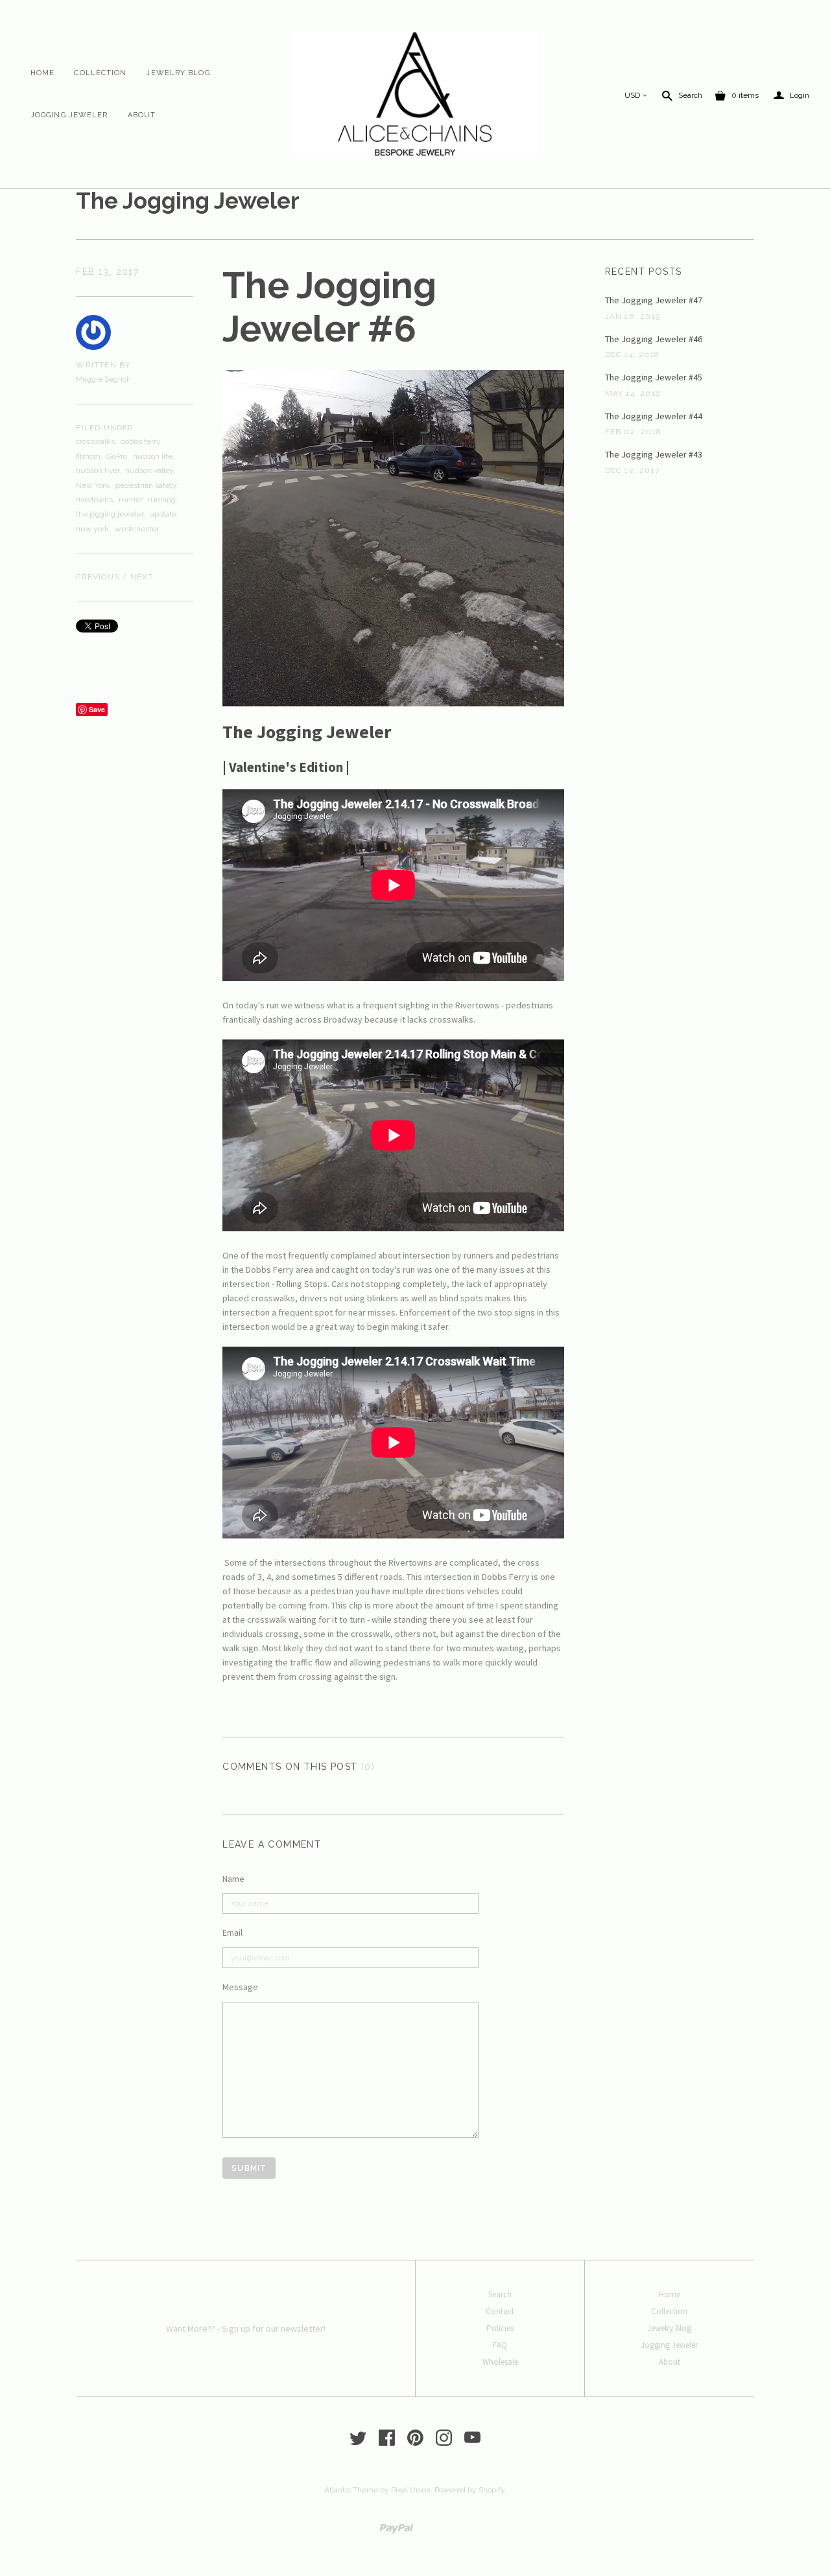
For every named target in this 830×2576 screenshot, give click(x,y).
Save (97, 709)
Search (690, 95)
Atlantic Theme (351, 2490)
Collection (100, 73)
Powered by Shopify (469, 2490)
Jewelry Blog (178, 73)
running (162, 500)
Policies (500, 2328)
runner (130, 500)
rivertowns (94, 500)
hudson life (153, 456)
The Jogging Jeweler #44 (654, 416)
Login (791, 96)
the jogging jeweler (110, 514)
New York (93, 485)
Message (240, 1987)
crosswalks (95, 441)
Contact (500, 2311)
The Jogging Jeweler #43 (654, 454)
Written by (103, 365)
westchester (137, 529)
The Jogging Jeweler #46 (654, 339)
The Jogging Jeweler (188, 201)
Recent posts (644, 272)
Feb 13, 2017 (107, 272)
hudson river (98, 470)
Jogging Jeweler (69, 115)
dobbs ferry (140, 441)
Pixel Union (411, 2490)
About (142, 115)
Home (42, 73)
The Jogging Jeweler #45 (654, 377)
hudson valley (149, 470)
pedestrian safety (146, 485)
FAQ (500, 2345)
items (745, 95)
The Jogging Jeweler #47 (654, 300)
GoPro (117, 456)
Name (233, 1879)
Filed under (105, 428)
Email (232, 1932)
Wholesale (500, 2362)
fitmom (88, 456)
